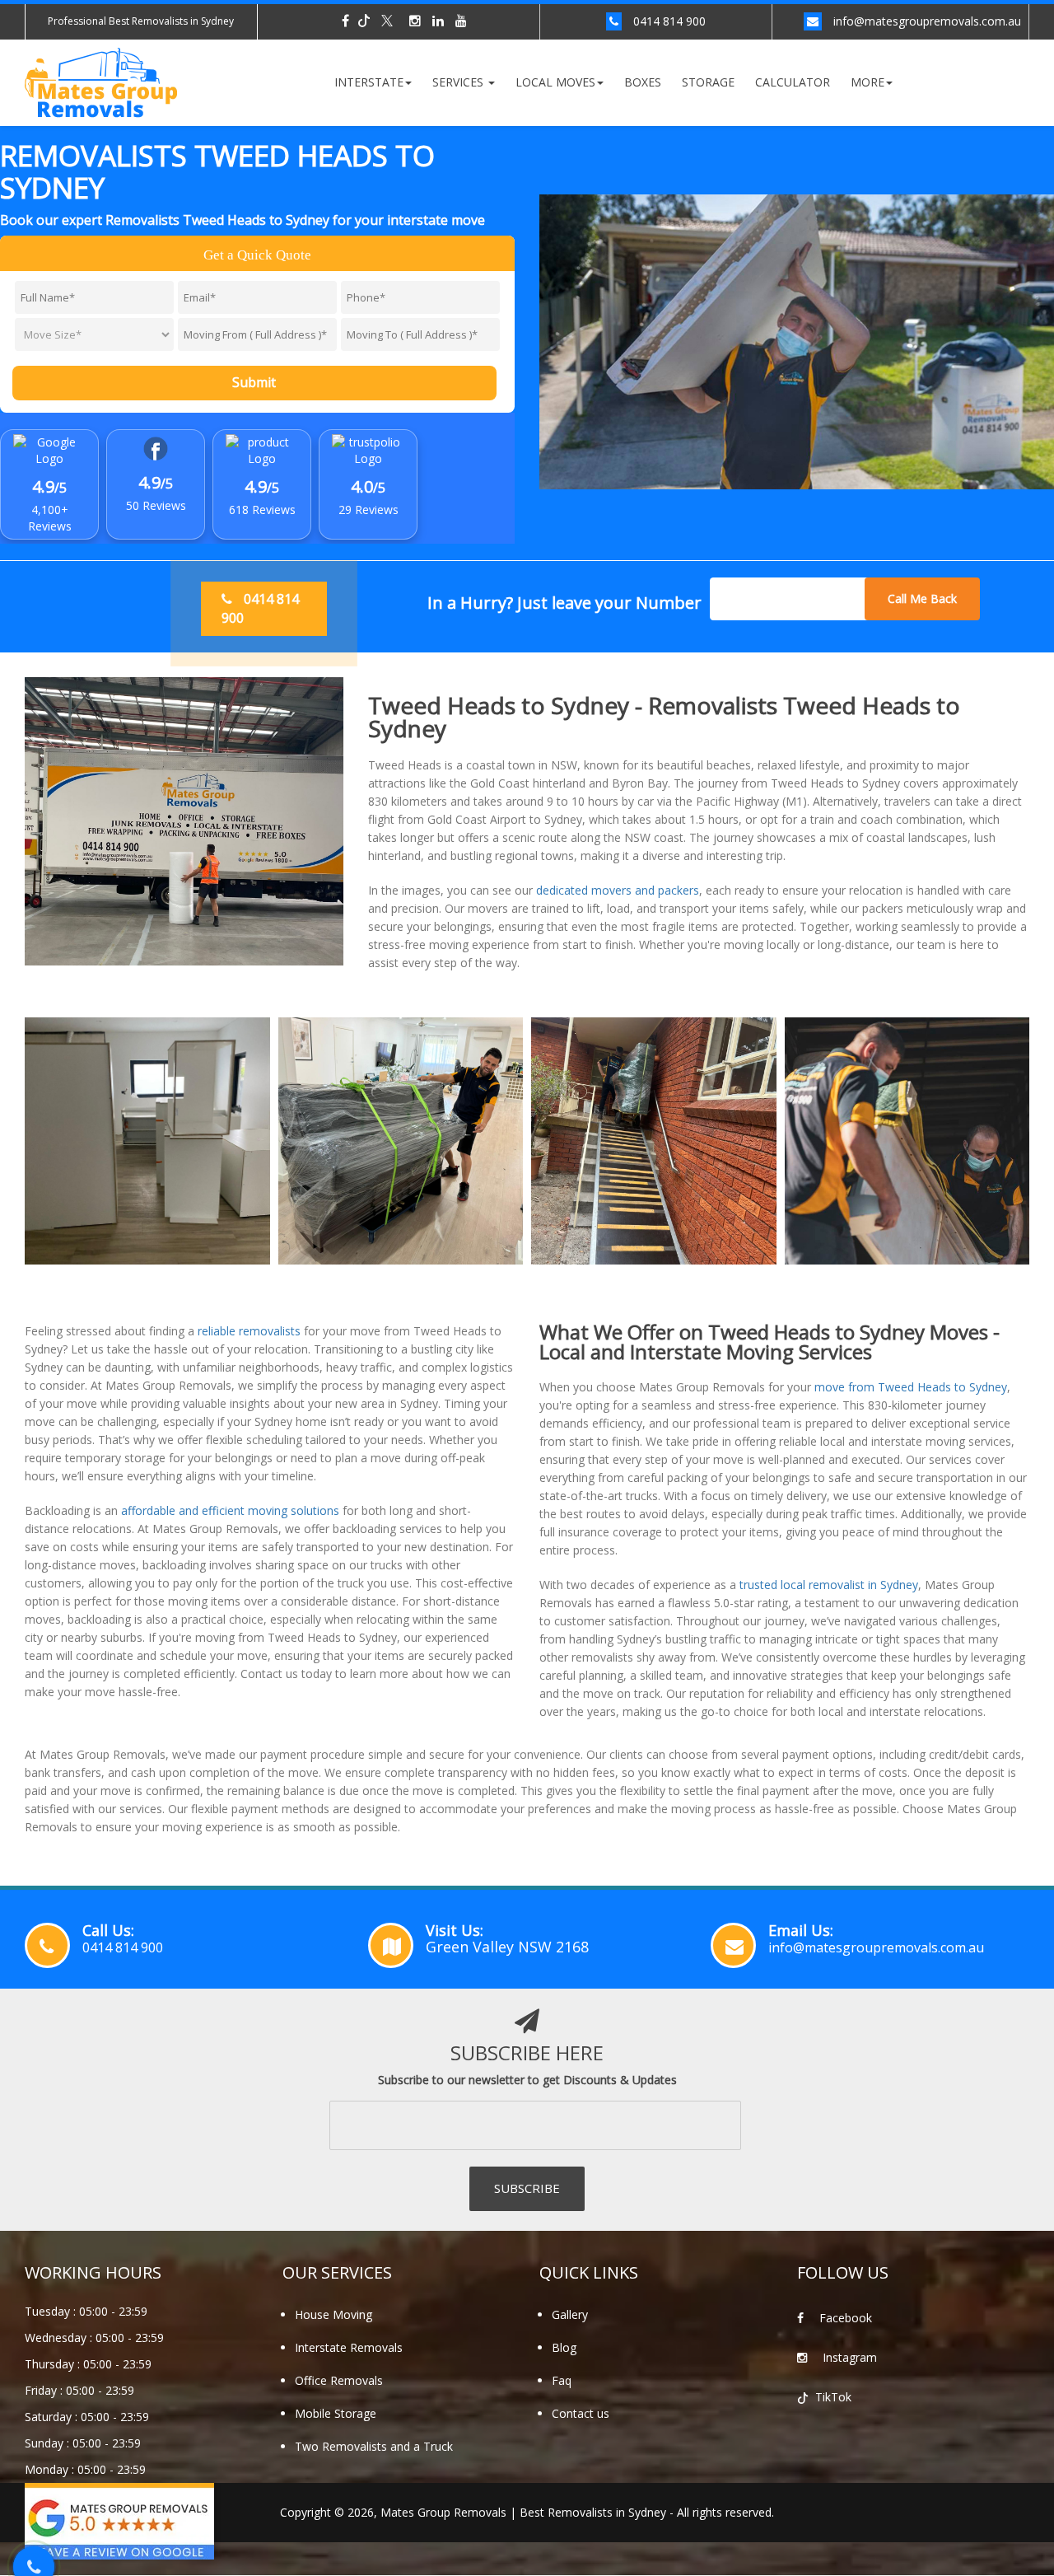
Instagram (848, 2357)
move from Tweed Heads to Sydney (911, 1387)
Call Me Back (922, 598)
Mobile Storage (336, 2413)
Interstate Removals (349, 2347)
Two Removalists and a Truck (374, 2446)
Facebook (844, 2318)
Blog (564, 2347)
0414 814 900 (669, 21)
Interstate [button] (369, 82)
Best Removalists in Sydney (593, 2512)
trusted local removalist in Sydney (829, 1585)
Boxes (643, 82)
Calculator (793, 82)
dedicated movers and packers (618, 890)
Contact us (581, 2413)
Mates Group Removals (443, 2512)
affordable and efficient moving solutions (230, 1510)
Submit (254, 382)
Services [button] (459, 82)
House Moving (333, 2314)
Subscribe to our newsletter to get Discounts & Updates (527, 2080)
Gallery (570, 2314)
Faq (562, 2380)
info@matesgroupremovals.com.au (927, 21)
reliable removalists (249, 1331)
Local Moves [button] (555, 82)
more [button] (867, 82)
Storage (708, 82)
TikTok (832, 2397)
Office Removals (339, 2380)
